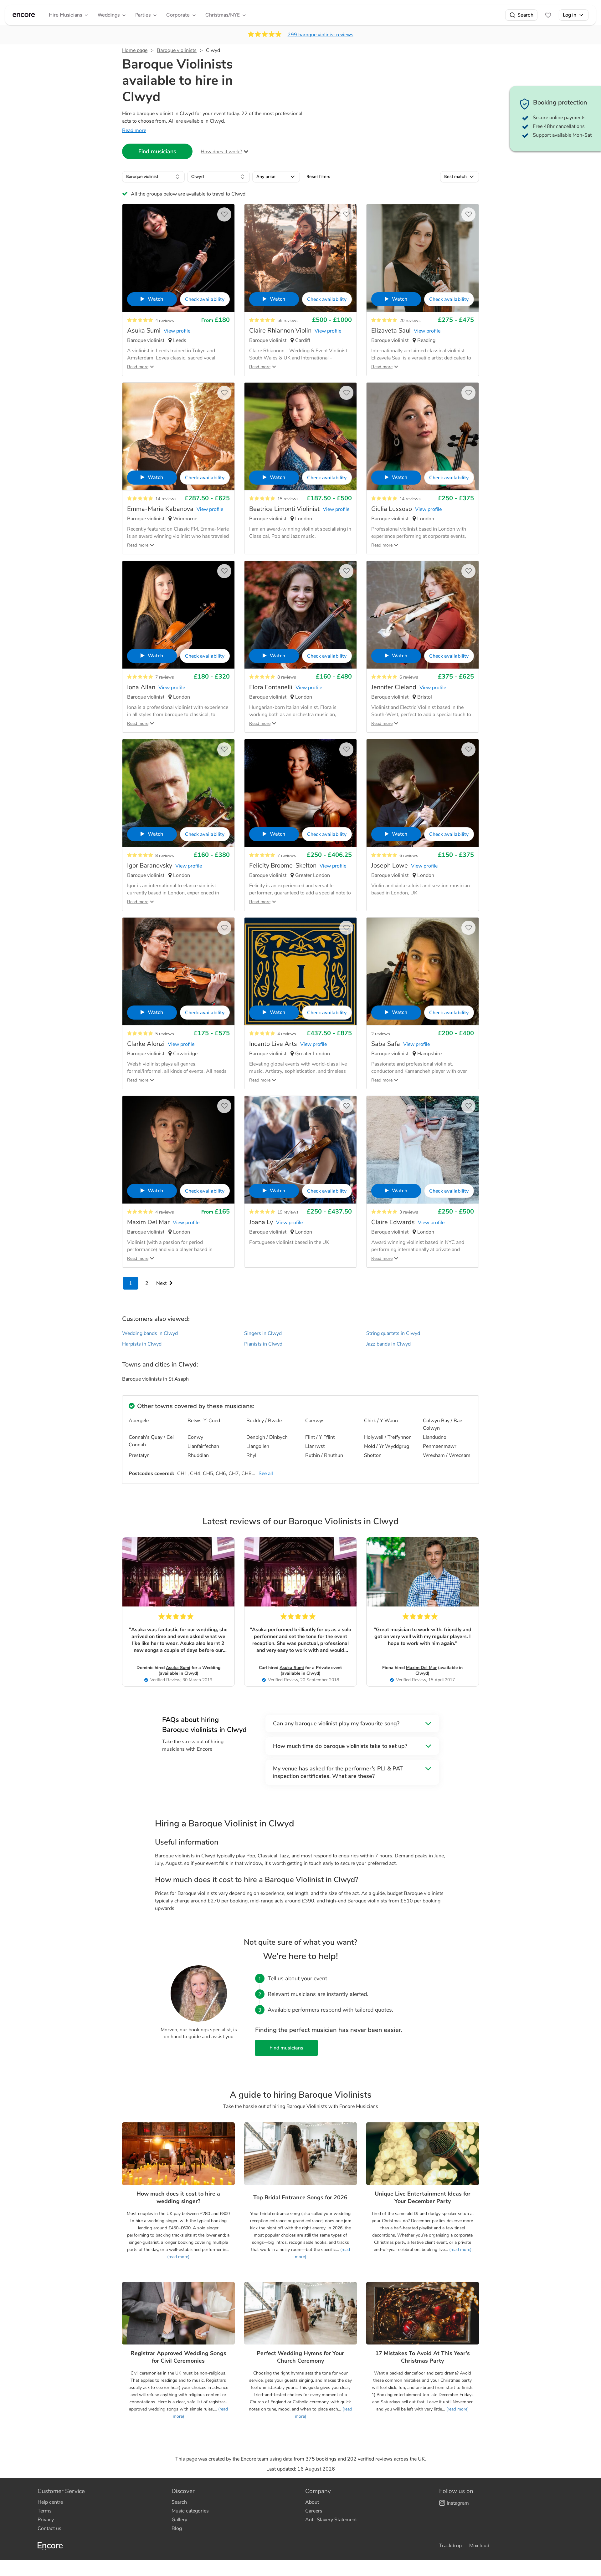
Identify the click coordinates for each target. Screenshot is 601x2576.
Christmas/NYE (223, 15)
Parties (143, 15)
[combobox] (153, 177)
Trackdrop (450, 2546)
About (312, 2502)
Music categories (190, 2511)
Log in (570, 15)
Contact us (49, 2528)
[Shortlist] (548, 15)
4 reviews (165, 321)
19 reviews (288, 1212)
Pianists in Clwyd (263, 1344)
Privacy (46, 2520)
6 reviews (409, 677)
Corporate (178, 15)
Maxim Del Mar (421, 1668)
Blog (177, 2528)
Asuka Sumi (178, 1668)
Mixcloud (479, 2546)
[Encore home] (24, 15)
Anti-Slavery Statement (331, 2520)
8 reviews (287, 677)
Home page (135, 50)
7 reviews (165, 677)
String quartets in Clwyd (393, 1333)
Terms (45, 2511)
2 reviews (381, 1034)
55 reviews (288, 321)
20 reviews (410, 321)
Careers (314, 2511)
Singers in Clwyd (263, 1333)
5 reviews (165, 1034)
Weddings (109, 15)
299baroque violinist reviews (321, 35)
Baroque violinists (177, 50)
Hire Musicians (65, 15)
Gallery (179, 2520)
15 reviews (288, 499)
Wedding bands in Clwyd (150, 1333)
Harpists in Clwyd (142, 1344)
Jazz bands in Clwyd (388, 1344)
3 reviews (409, 1212)
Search (525, 15)
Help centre (50, 2502)
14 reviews (166, 499)
